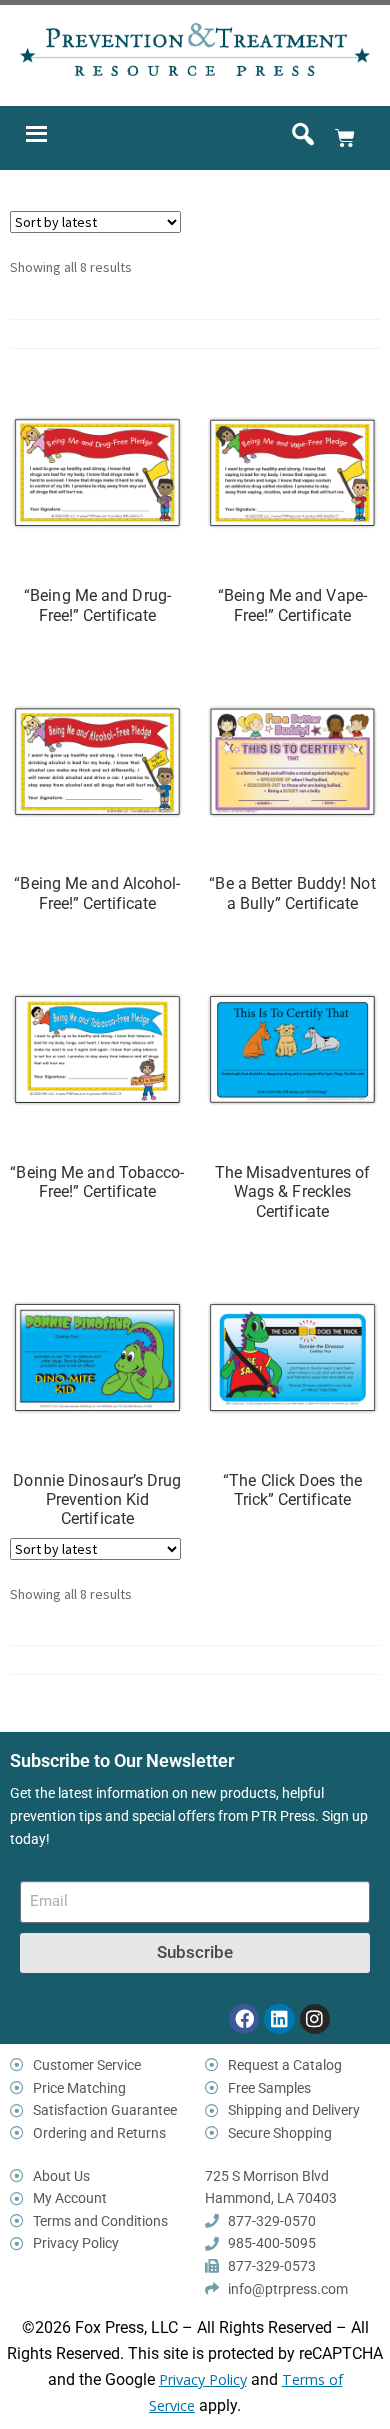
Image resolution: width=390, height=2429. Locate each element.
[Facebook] (244, 2019)
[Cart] (345, 138)
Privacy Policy (203, 2379)
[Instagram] (315, 2019)
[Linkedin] (279, 2019)
